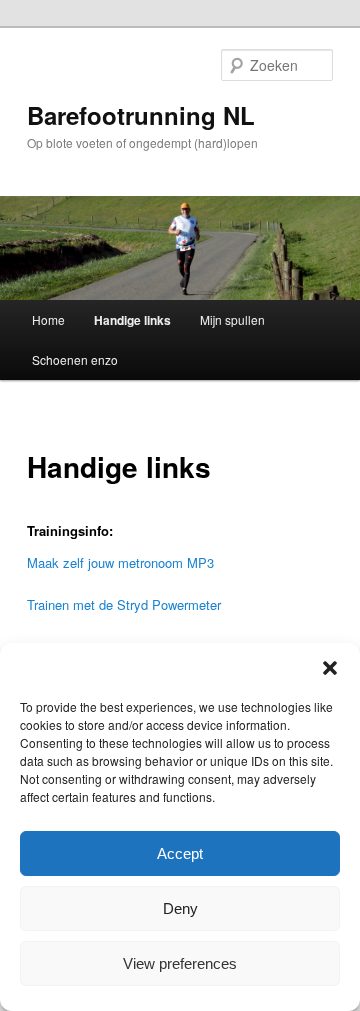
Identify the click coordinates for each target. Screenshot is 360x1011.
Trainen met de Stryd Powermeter (124, 604)
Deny (180, 908)
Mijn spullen (232, 319)
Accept (180, 853)
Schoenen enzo (75, 359)
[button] (330, 668)
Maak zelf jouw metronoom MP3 (120, 562)
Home (48, 319)
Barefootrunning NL (141, 115)
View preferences (180, 963)
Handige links (132, 320)
